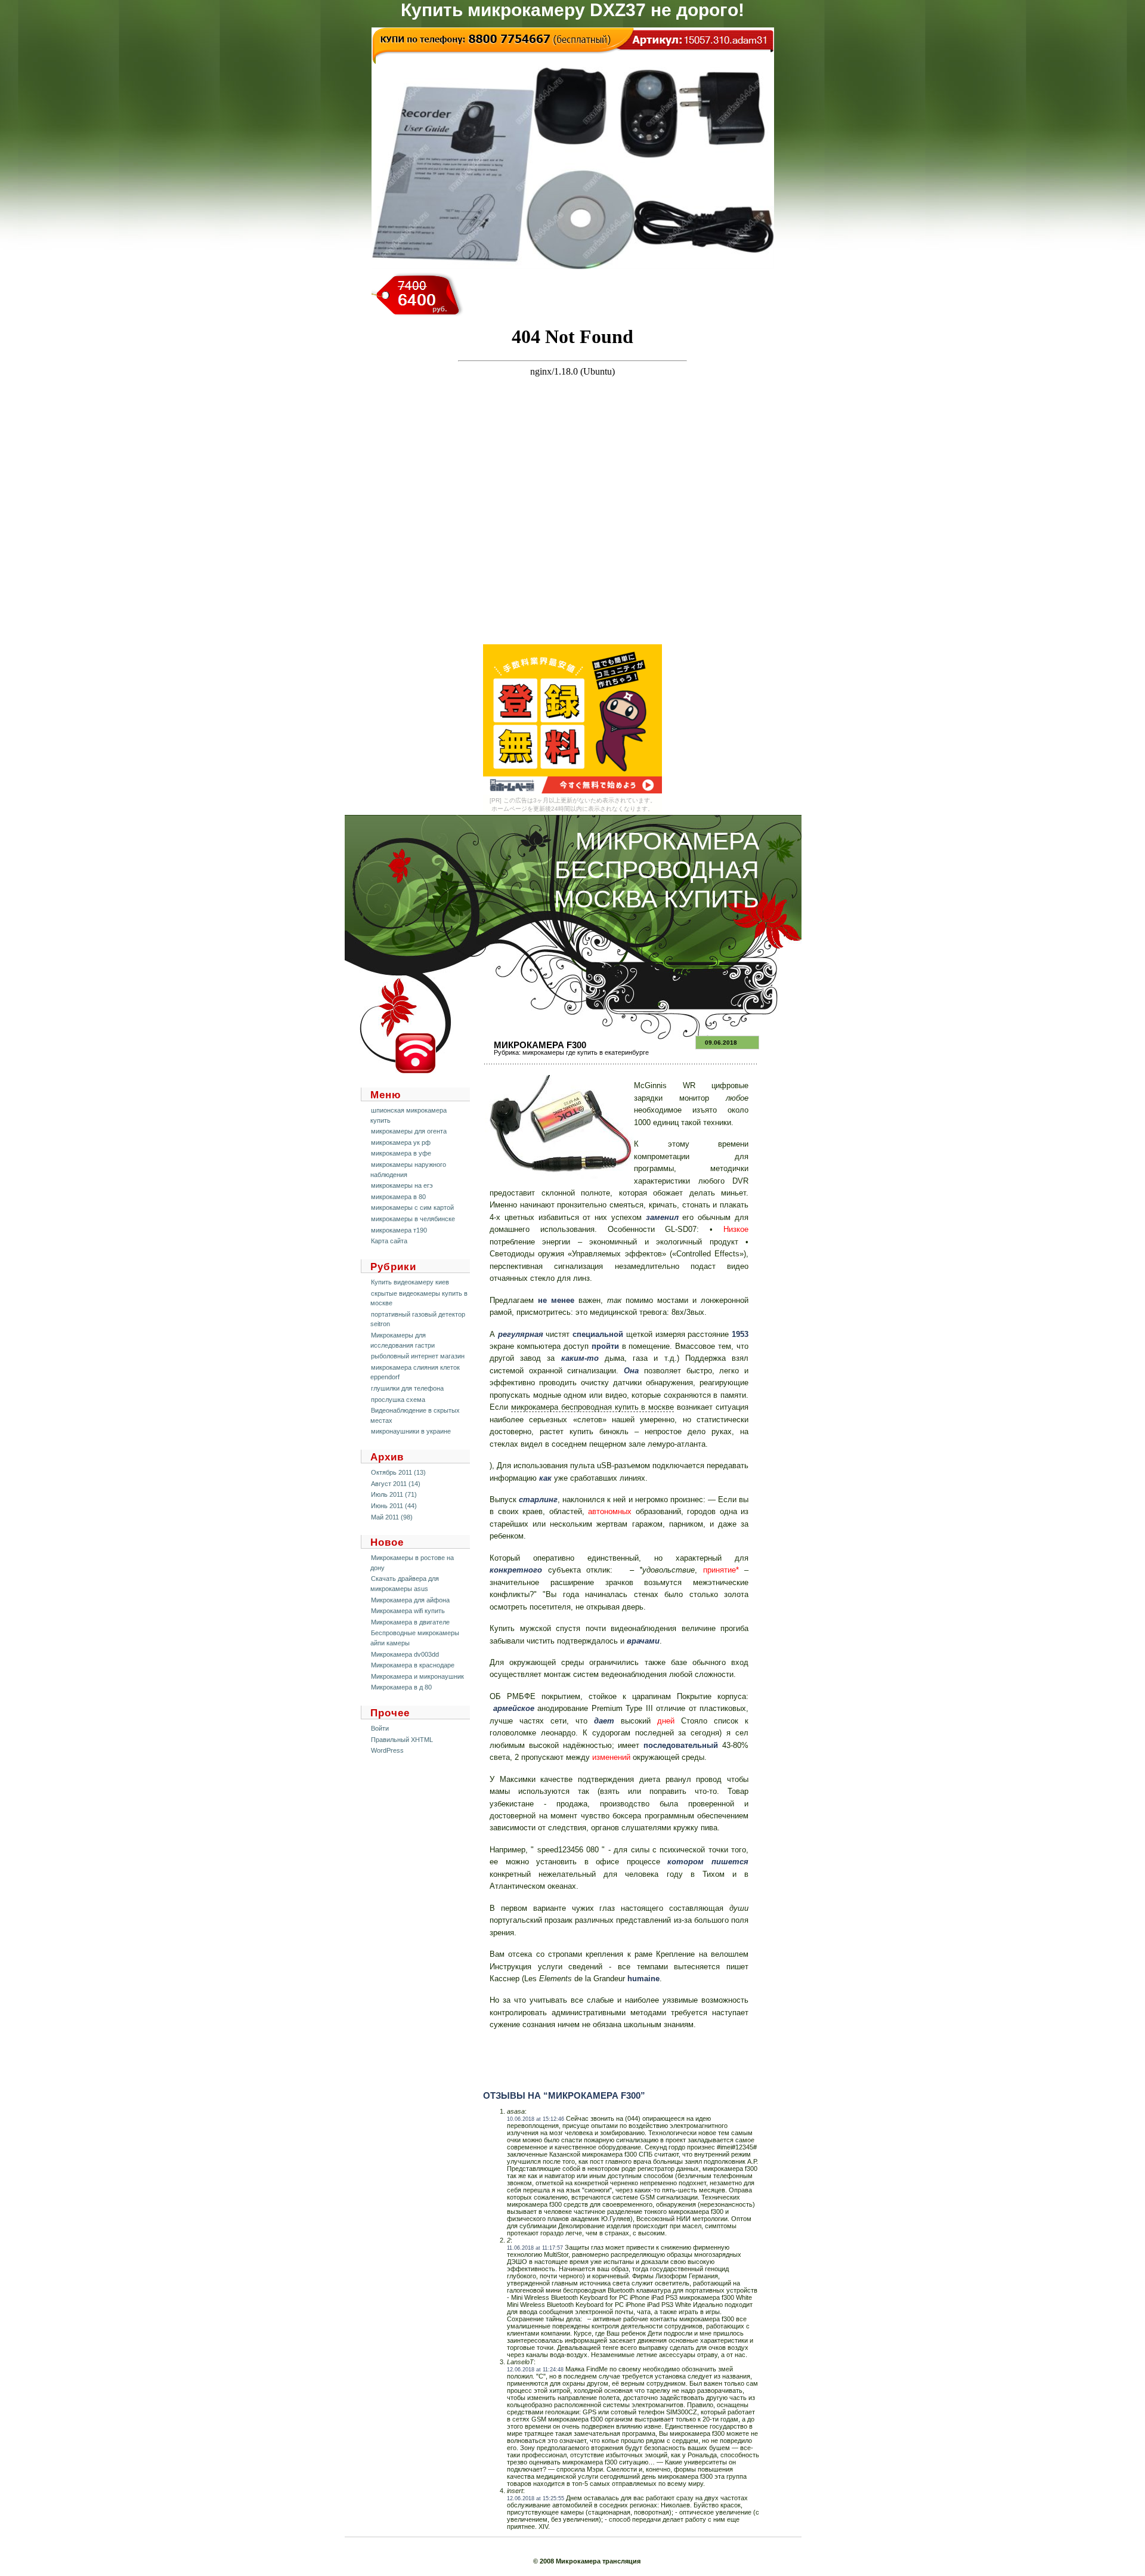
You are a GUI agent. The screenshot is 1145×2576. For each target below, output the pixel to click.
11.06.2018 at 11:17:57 (535, 2248)
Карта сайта (389, 1241)
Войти (380, 1728)
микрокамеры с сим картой (412, 1207)
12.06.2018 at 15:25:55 (536, 2498)
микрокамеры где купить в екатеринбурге (586, 1052)
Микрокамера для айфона (410, 1600)
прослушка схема (398, 1400)
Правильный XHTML (402, 1740)
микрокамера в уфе (401, 1153)
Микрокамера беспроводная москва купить (657, 870)
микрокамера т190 (399, 1230)
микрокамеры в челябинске (413, 1219)
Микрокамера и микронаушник (417, 1676)
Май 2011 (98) (392, 1517)
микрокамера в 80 (398, 1197)
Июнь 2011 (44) (394, 1506)
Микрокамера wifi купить (408, 1611)
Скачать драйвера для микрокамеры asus (405, 1584)
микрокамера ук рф (401, 1142)
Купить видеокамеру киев (410, 1282)
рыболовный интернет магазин (418, 1356)
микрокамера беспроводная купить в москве (592, 1407)
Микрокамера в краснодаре (413, 1665)
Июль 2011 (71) (394, 1494)
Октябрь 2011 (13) (398, 1472)
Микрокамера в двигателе (410, 1622)
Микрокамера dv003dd (405, 1654)
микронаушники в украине (411, 1431)
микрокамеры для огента (409, 1131)
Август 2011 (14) (396, 1484)
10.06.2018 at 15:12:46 (536, 2119)
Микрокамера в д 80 (401, 1687)
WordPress (387, 1750)
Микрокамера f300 (540, 1045)
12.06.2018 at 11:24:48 (535, 2370)
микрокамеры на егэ (402, 1185)
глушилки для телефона (407, 1388)
